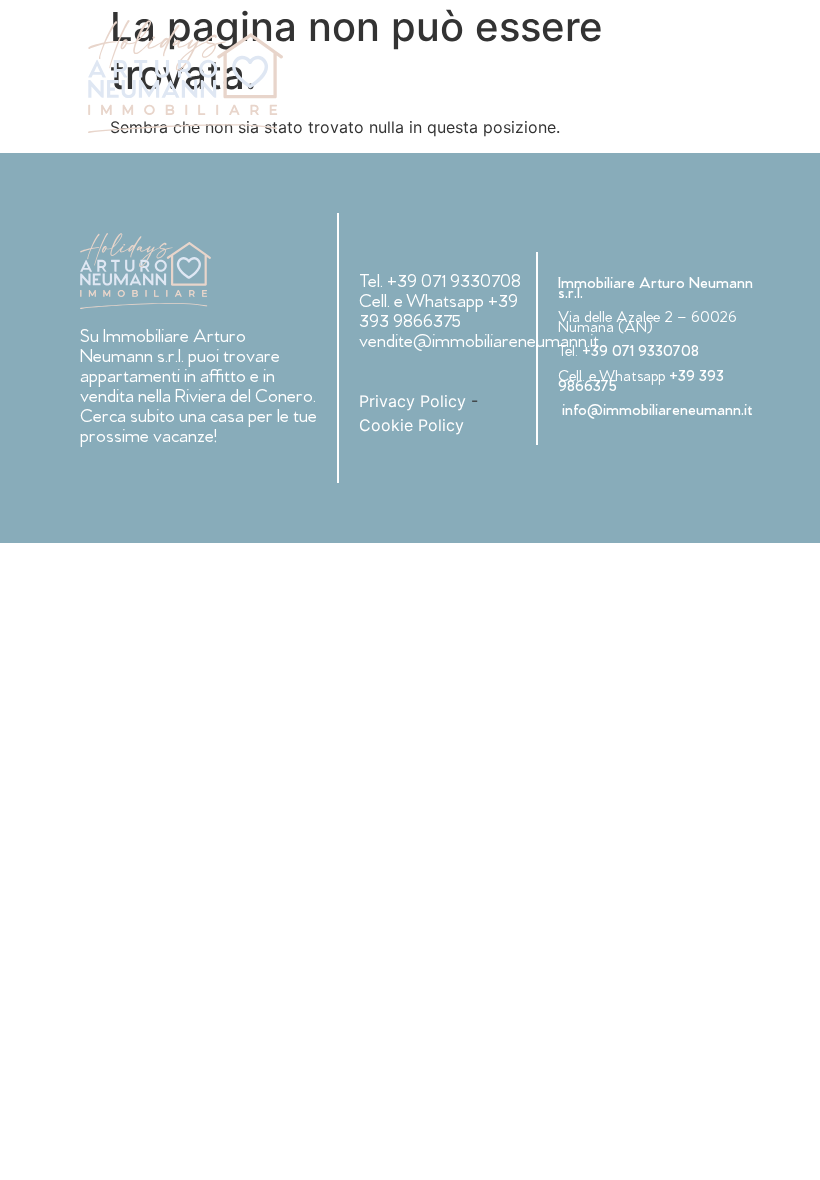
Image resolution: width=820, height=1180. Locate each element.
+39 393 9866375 (438, 313)
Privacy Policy (412, 401)
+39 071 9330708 (454, 283)
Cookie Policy (411, 425)
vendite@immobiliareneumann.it (479, 343)
